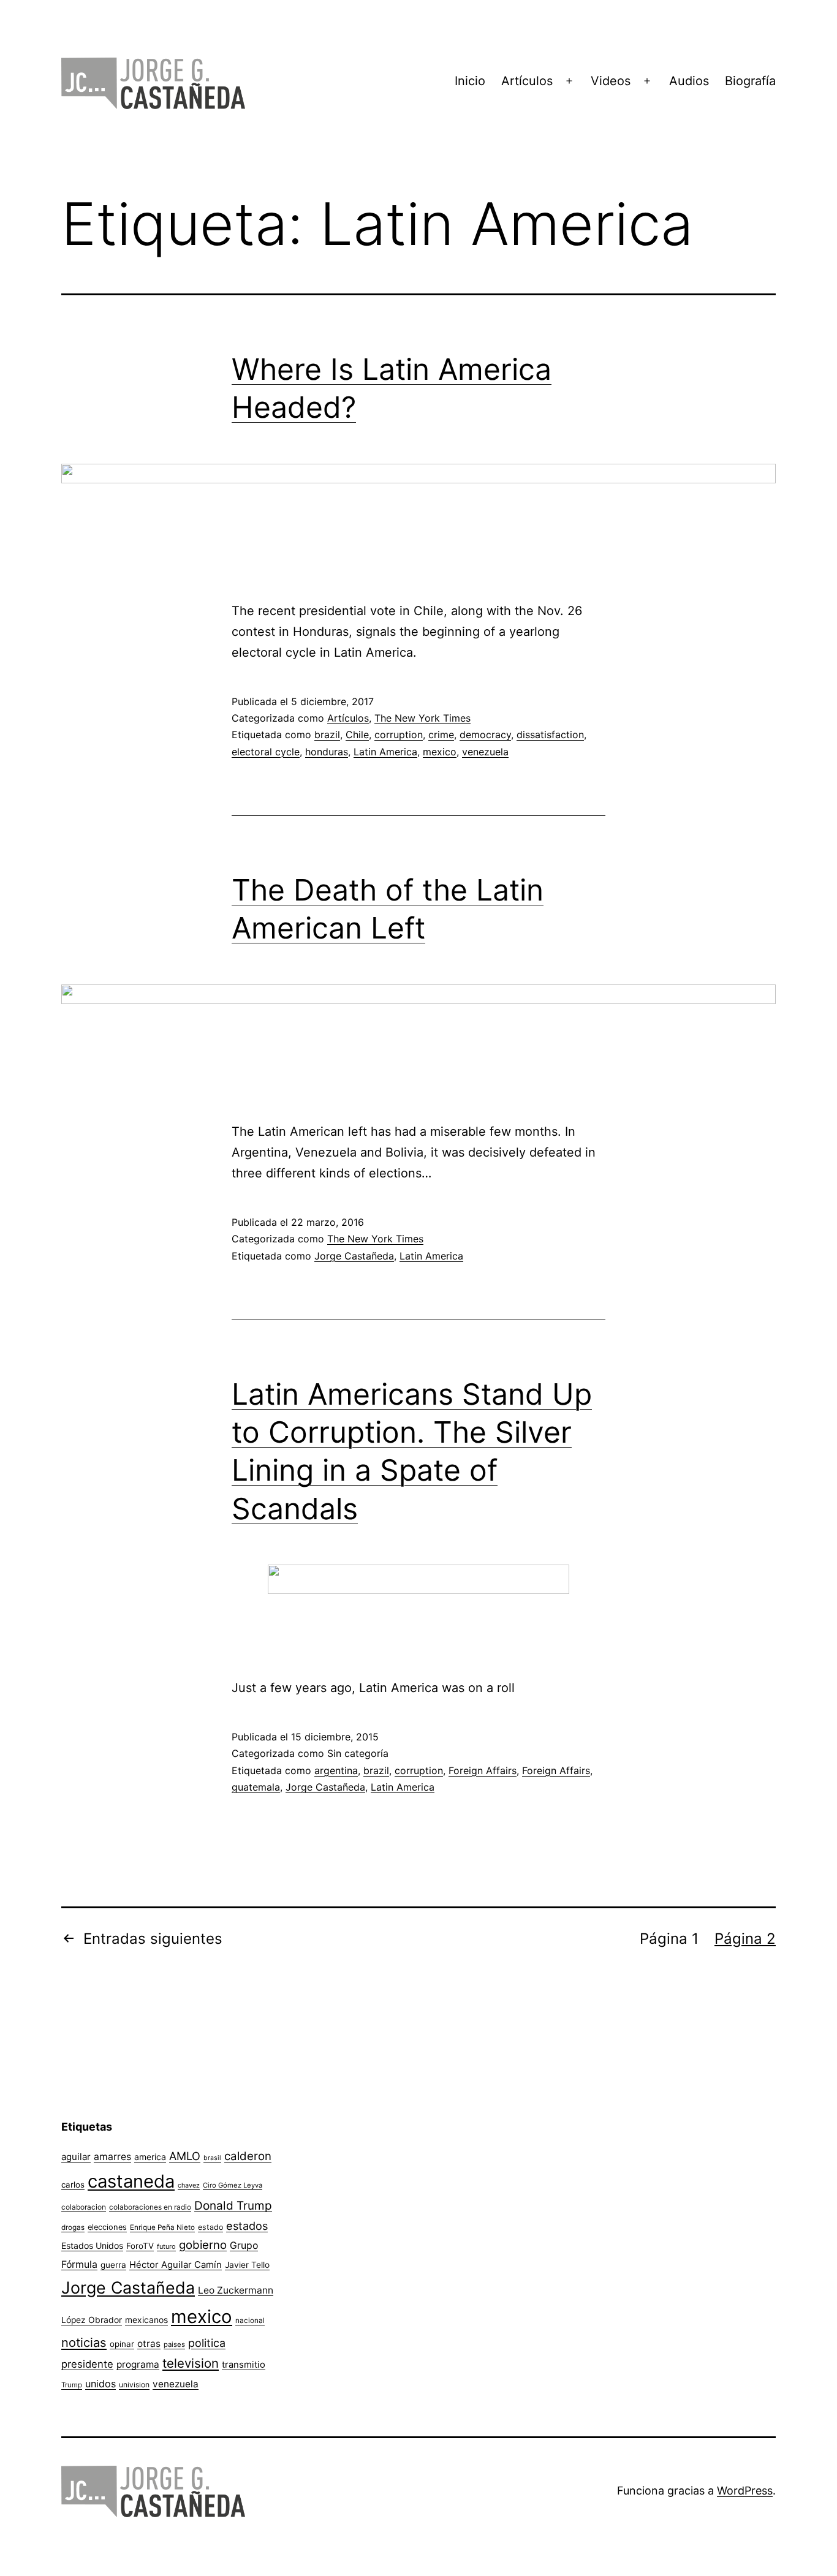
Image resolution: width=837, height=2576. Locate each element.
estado (210, 2227)
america (150, 2157)
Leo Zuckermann (236, 2290)
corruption (399, 735)
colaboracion (84, 2207)
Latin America (385, 752)
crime (441, 735)
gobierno (203, 2245)
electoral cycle (266, 752)
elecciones (107, 2227)
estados (247, 2226)
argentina (336, 1770)
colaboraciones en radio (150, 2207)
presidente (87, 2364)
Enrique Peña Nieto (162, 2227)
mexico (440, 752)
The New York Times (422, 718)
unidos (100, 2384)
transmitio (244, 2365)
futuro (166, 2246)
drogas (73, 2227)
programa (138, 2364)
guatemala (256, 1787)
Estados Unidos (92, 2246)
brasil (212, 2158)
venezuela (485, 752)
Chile (357, 735)
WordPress (745, 2491)
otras (149, 2344)
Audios (689, 81)
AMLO (185, 2156)
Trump (72, 2385)
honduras (327, 752)
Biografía (750, 81)
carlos (73, 2185)
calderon (248, 2156)
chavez (189, 2185)
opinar (122, 2344)
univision (134, 2385)
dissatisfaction (550, 735)
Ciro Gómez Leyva (233, 2185)
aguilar (76, 2157)
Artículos (527, 81)
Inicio (470, 81)
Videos (611, 81)
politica (207, 2343)
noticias (84, 2343)
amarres (112, 2157)
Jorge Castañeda (354, 1256)
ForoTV (140, 2246)
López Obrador (92, 2320)
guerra (113, 2265)
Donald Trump (233, 2206)
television (191, 2363)
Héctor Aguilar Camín (176, 2265)
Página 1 (669, 1939)
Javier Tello (247, 2265)
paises (174, 2344)
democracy (485, 735)
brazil (327, 735)
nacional (250, 2321)
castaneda (131, 2181)
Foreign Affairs (483, 1770)
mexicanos (146, 2320)
